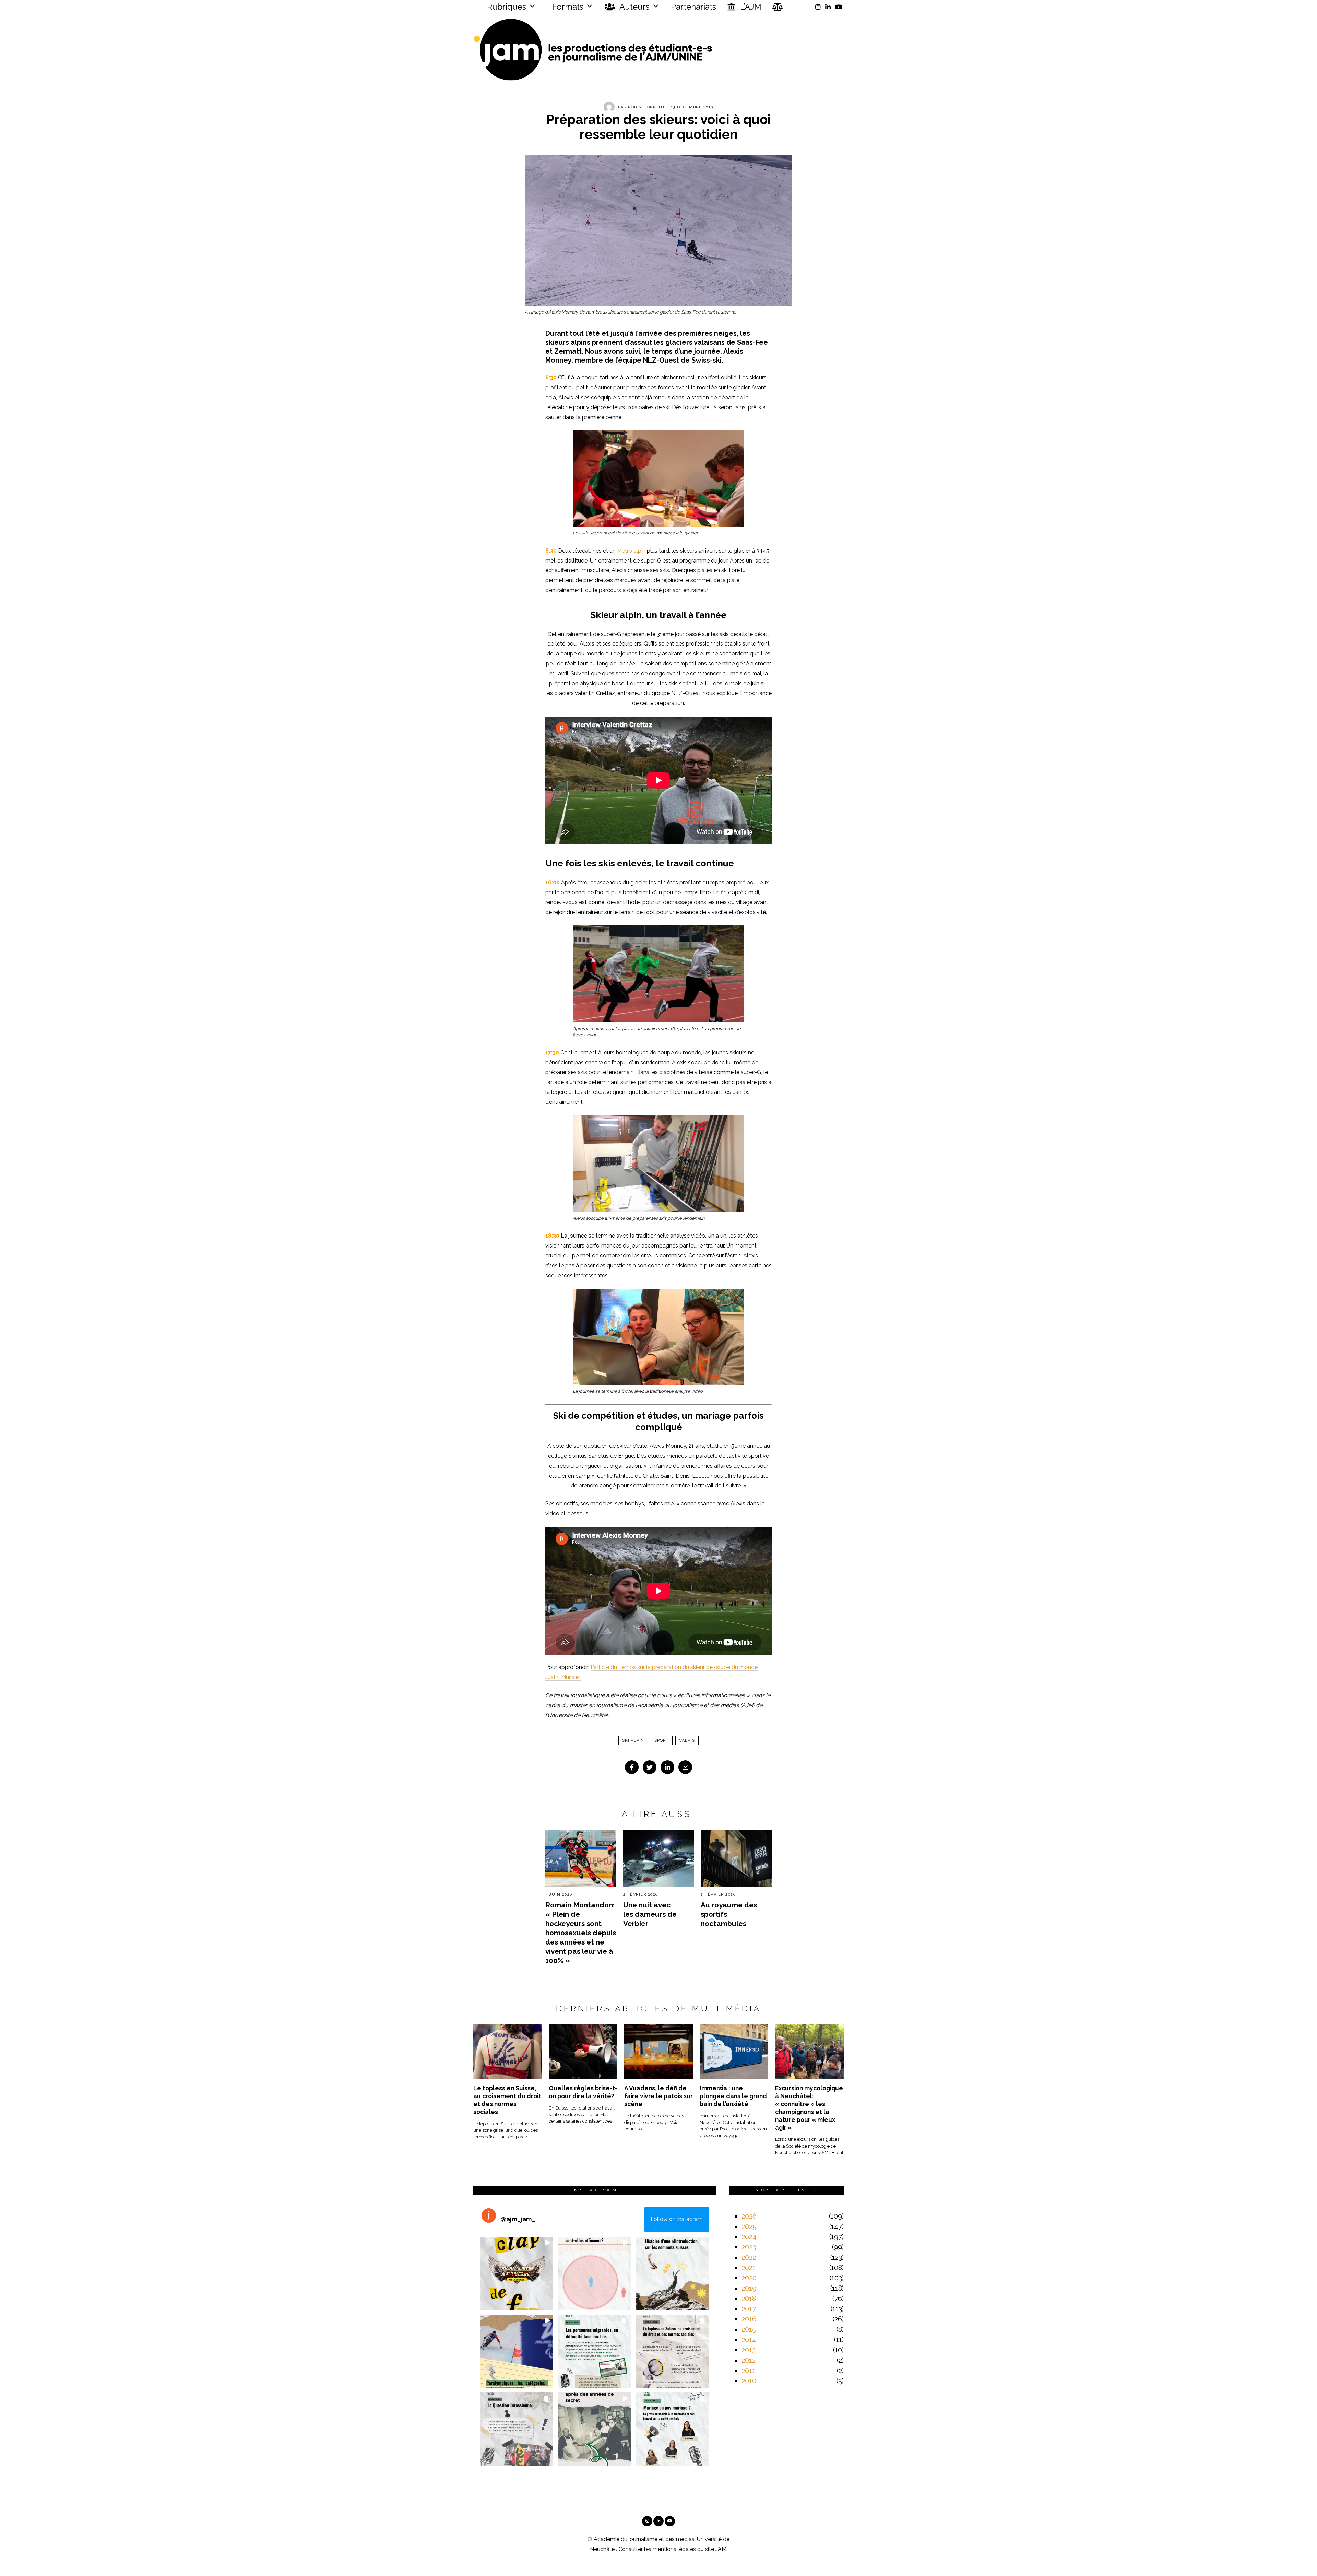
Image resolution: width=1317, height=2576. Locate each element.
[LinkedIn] (828, 7)
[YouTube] (839, 7)
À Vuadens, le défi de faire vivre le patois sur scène (658, 2096)
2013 (749, 2350)
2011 (748, 2371)
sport (662, 1740)
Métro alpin (631, 551)
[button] (517, 2273)
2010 (749, 2381)
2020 (749, 2278)
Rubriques (506, 7)
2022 (749, 2257)
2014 (749, 2340)
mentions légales (674, 2549)
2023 (749, 2247)
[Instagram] (818, 7)
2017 (749, 2309)
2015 (749, 2329)
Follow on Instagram (677, 2219)
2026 (749, 2216)
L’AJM (750, 7)
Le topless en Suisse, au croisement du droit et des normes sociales (507, 2100)
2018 (749, 2299)
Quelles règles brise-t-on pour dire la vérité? (583, 2092)
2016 (749, 2319)
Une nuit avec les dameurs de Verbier (650, 1914)
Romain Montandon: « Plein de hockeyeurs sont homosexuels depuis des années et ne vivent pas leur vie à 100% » (581, 1933)
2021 (749, 2268)
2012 (749, 2360)
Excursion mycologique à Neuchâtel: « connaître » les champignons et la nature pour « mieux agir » (809, 2108)
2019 (749, 2288)
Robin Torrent (647, 107)
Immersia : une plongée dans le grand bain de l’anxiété (733, 2096)
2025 (749, 2226)
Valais (687, 1740)
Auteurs (634, 7)
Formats (567, 7)
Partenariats (693, 7)
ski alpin (633, 1740)
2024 (749, 2237)
